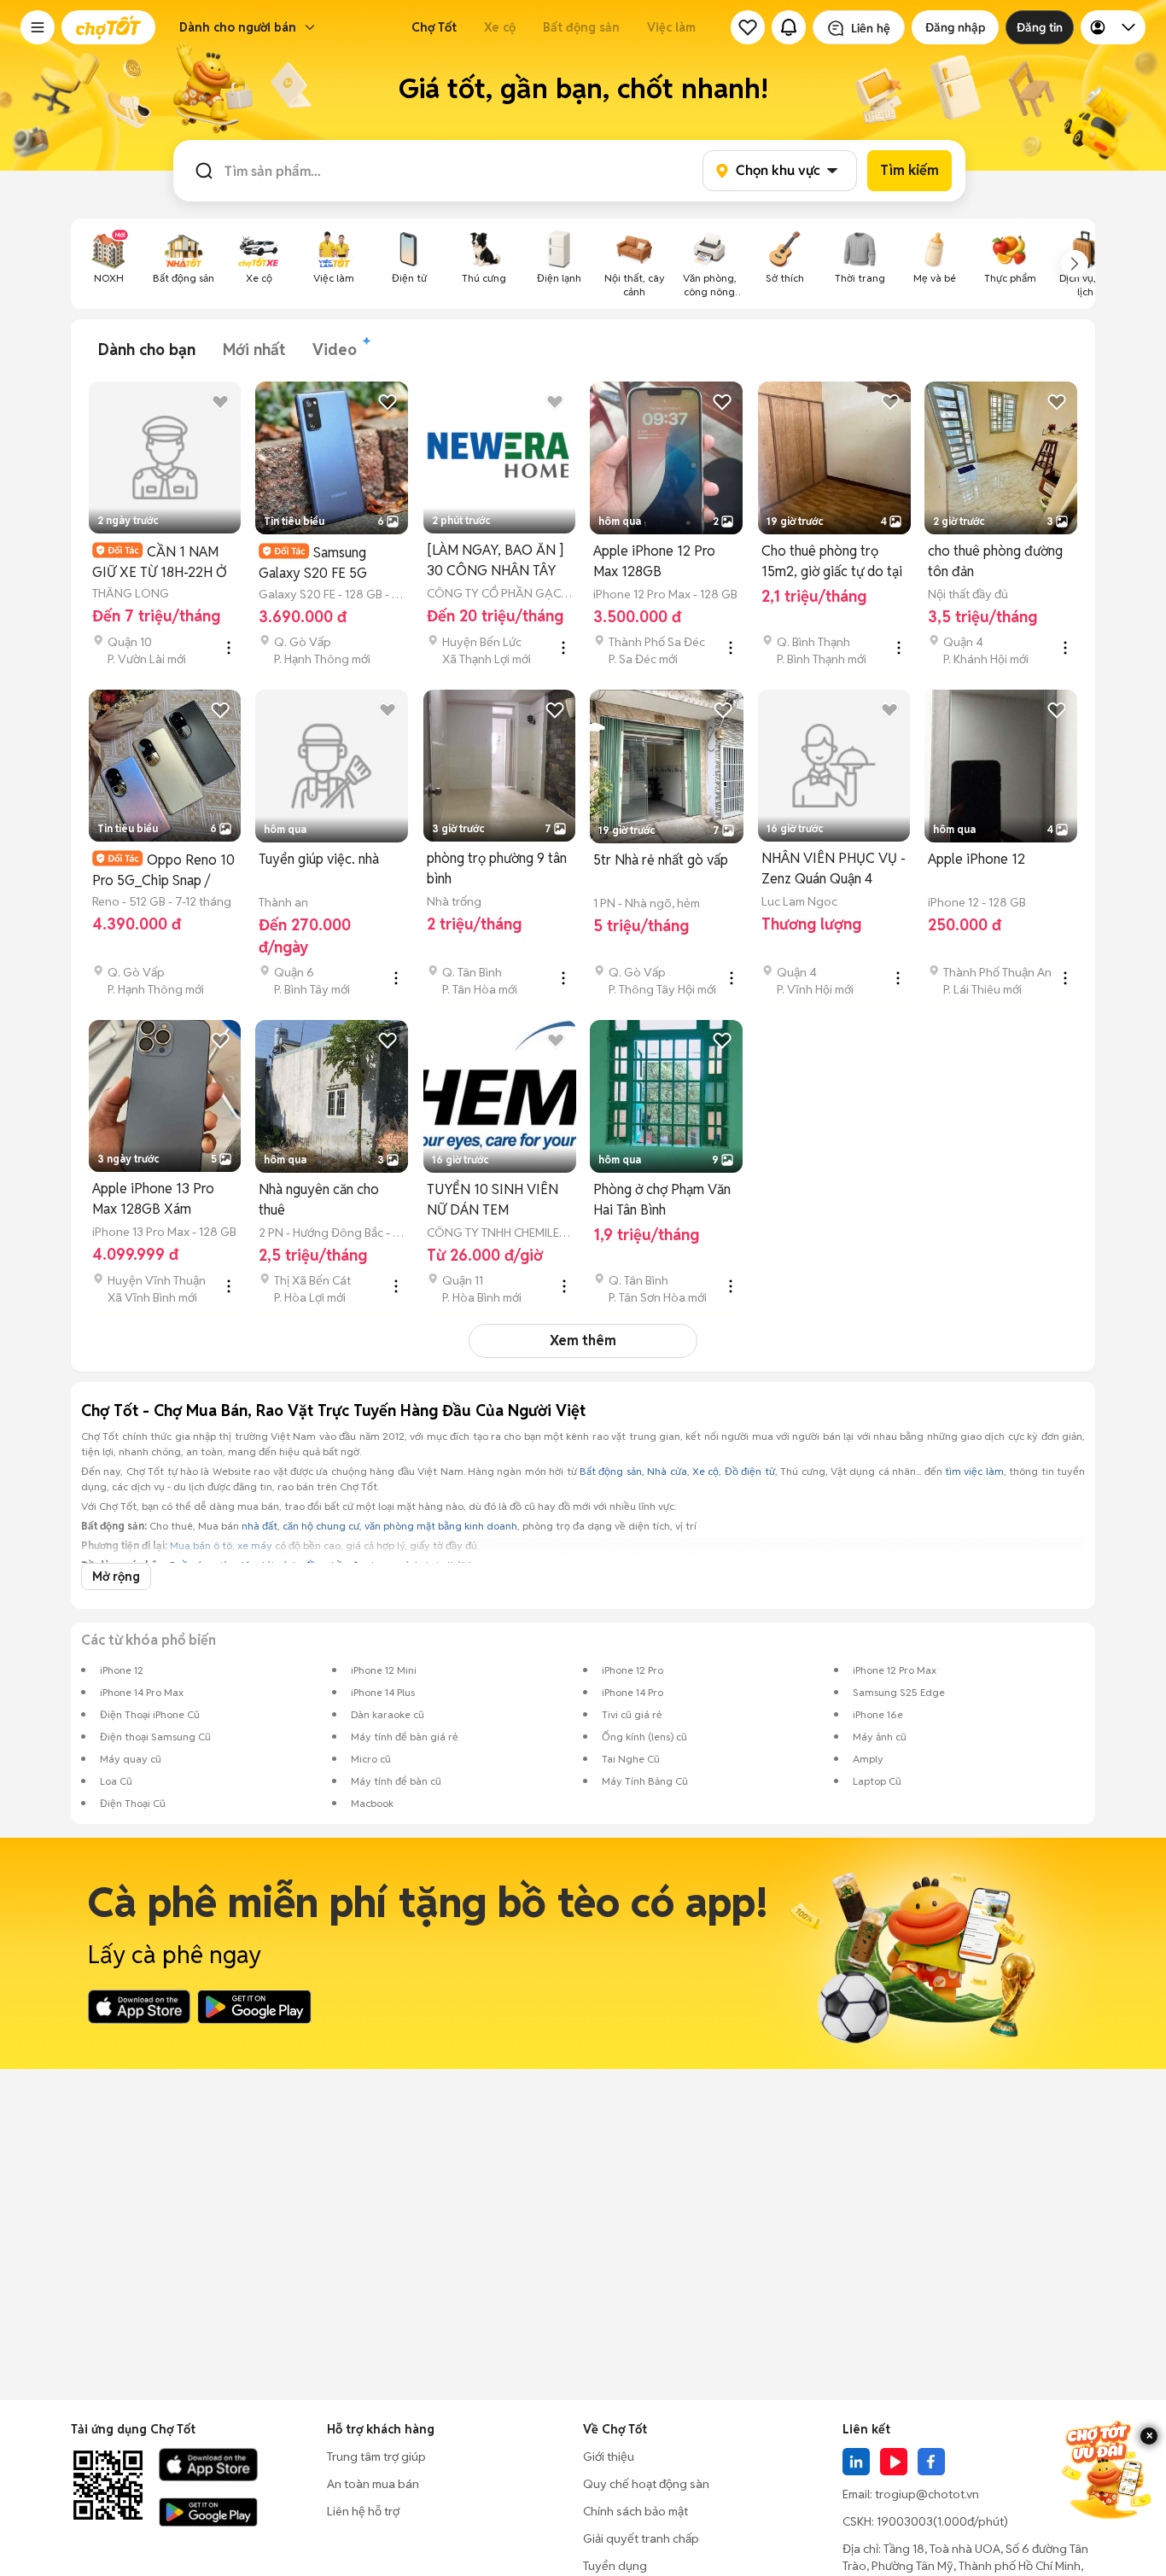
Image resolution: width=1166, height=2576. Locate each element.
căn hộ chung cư (321, 1526)
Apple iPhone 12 (977, 859)
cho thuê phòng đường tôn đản (995, 561)
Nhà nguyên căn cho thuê (319, 1200)
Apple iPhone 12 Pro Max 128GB (654, 561)
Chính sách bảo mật (635, 2511)
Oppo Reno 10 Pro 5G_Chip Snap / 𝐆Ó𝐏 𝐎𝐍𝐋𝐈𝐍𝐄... (163, 870)
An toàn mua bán (373, 2484)
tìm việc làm (974, 1471)
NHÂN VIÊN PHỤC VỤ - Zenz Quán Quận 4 (834, 868)
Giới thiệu (609, 2457)
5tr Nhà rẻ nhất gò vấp (661, 860)
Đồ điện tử (750, 1471)
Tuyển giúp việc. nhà (319, 859)
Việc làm (671, 27)
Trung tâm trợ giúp (376, 2457)
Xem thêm (583, 1340)
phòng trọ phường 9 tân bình (497, 868)
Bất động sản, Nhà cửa (633, 1471)
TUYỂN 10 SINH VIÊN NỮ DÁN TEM (493, 1200)
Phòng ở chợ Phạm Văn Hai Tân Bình (662, 1200)
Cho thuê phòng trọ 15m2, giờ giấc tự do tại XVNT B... (832, 562)
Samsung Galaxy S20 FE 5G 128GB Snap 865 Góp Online (323, 563)
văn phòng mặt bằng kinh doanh (441, 1526)
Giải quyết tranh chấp (641, 2538)
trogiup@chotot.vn (927, 2494)
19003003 (905, 2521)
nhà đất (259, 1526)
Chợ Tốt (434, 27)
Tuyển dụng (615, 2566)
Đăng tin (1040, 27)
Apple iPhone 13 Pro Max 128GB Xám (153, 1199)
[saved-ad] (748, 27)
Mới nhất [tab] (254, 350)
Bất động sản (581, 27)
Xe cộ (500, 27)
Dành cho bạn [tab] (147, 350)
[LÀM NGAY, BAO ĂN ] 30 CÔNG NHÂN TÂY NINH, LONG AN (495, 561)
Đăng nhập (955, 27)
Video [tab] (335, 350)
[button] (38, 27)
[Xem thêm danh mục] (1075, 264)
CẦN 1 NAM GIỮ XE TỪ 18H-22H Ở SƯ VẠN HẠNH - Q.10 (160, 562)
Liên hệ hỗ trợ (363, 2511)
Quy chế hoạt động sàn (646, 2484)
